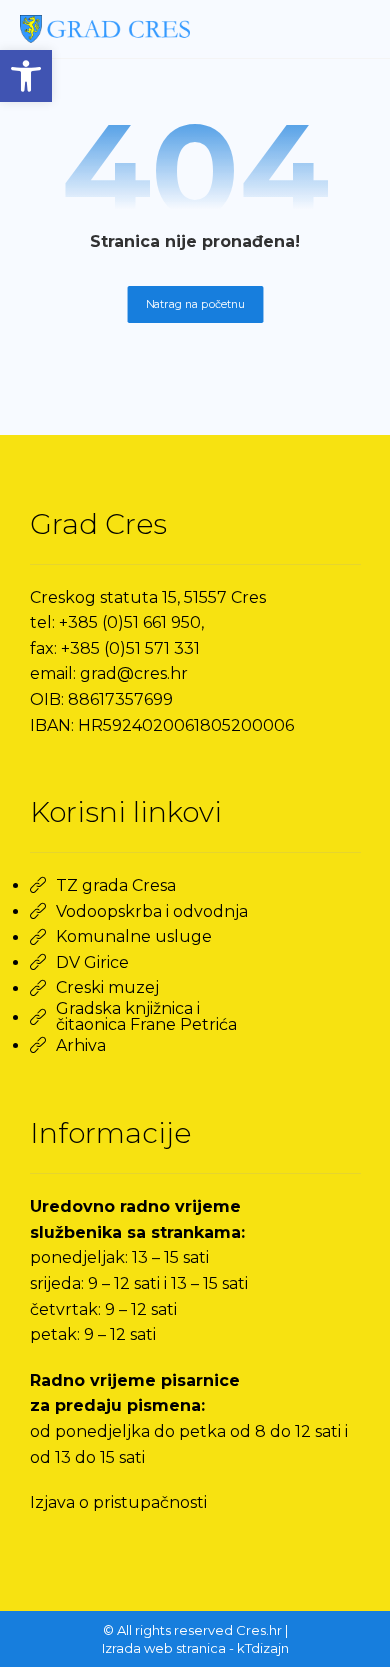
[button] (26, 76)
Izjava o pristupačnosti (118, 1502)
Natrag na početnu (195, 304)
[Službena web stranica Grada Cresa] (105, 29)
